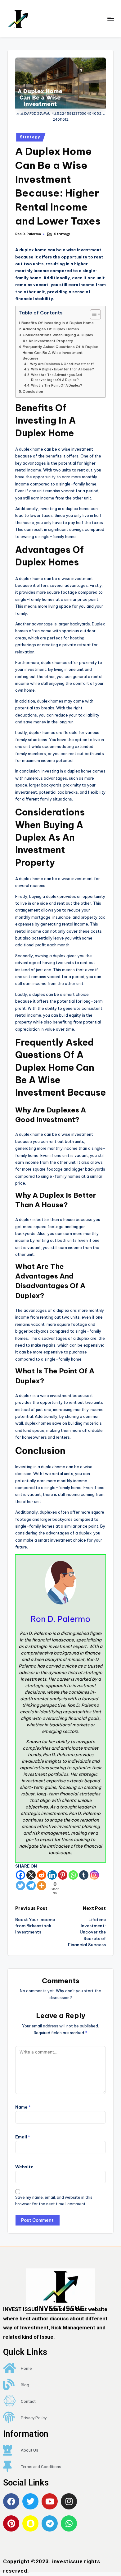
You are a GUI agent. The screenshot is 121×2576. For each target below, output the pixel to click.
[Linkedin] (52, 1875)
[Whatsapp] (73, 1875)
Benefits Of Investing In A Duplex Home (58, 323)
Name (23, 2107)
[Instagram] (94, 1875)
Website (24, 2167)
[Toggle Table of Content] (92, 314)
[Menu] (110, 19)
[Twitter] (20, 1886)
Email (23, 2137)
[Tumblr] (84, 1875)
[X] (31, 1875)
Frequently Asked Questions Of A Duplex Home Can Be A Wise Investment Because (60, 352)
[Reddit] (42, 1875)
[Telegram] (31, 1886)
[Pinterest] (63, 1875)
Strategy (30, 137)
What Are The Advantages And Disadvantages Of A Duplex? (56, 378)
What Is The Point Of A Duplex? (57, 385)
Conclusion (33, 391)
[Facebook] (20, 1875)
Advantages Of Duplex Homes (51, 329)
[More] (42, 1886)
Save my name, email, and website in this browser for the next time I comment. (54, 2201)
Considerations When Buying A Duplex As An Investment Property (58, 338)
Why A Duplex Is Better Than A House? (63, 369)
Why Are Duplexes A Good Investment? (62, 364)
